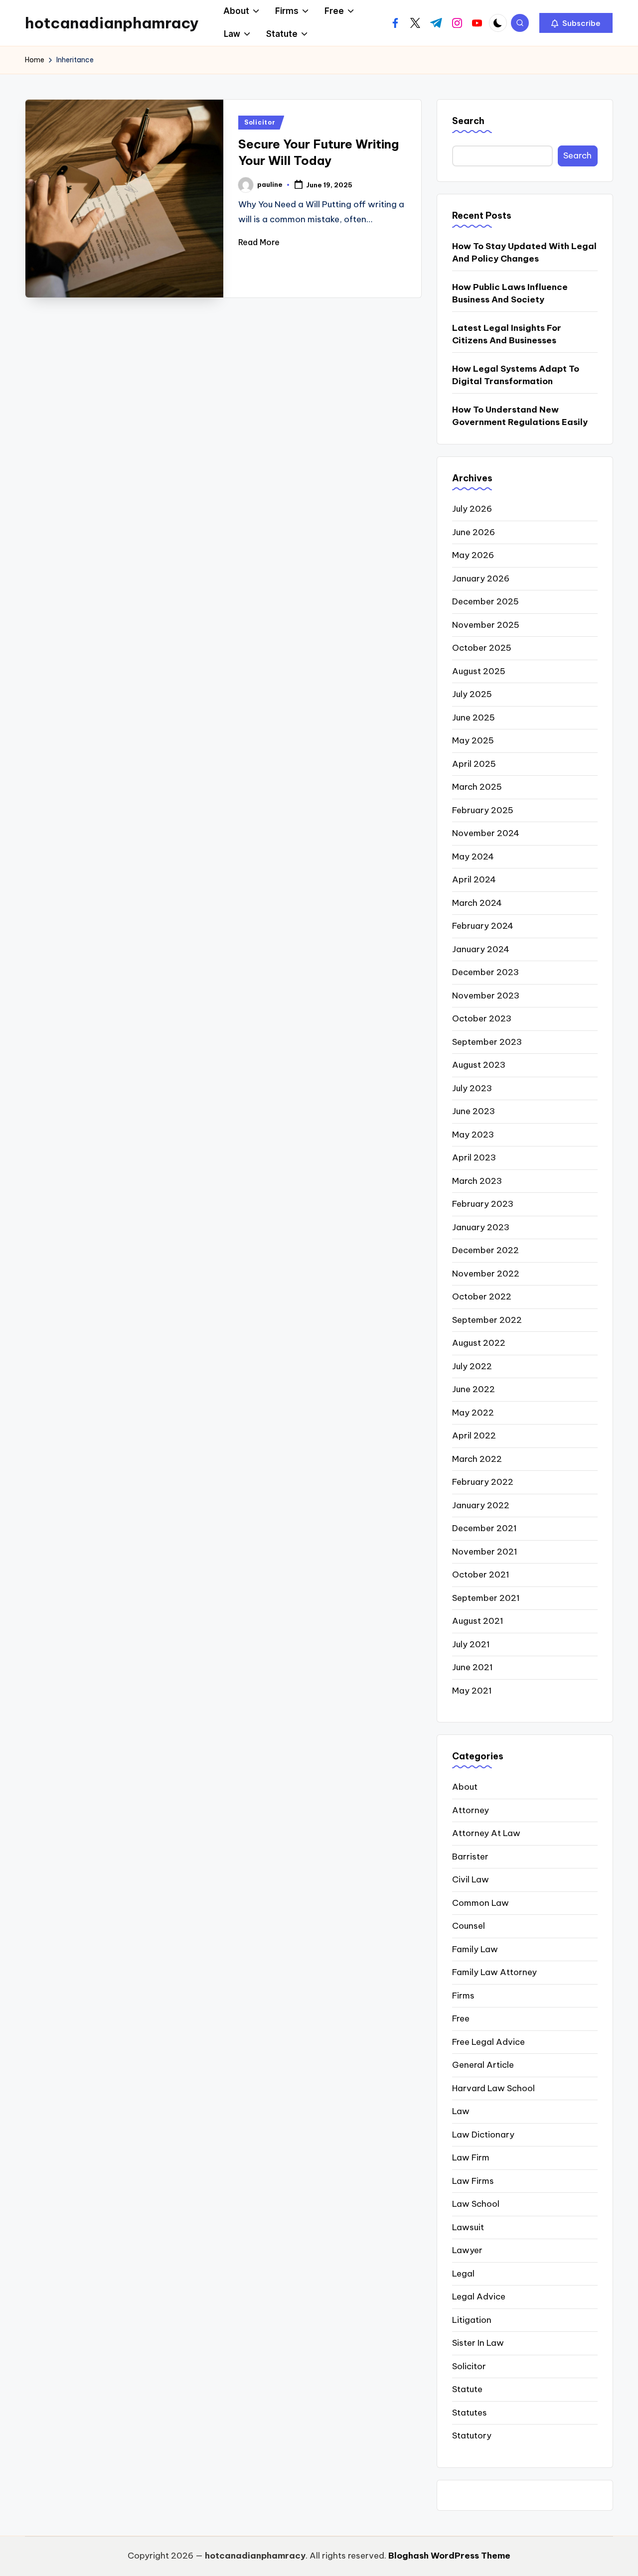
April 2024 (474, 879)
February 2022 (483, 1482)
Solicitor (260, 122)
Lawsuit (468, 2227)
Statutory (472, 2435)
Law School (476, 2204)
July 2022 (472, 1366)
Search (468, 121)
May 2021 (472, 1691)
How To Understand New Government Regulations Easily (520, 416)
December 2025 (485, 601)
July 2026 (472, 509)
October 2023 (482, 1018)
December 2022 (485, 1250)
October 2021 (481, 1574)
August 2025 (479, 671)
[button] (576, 23)
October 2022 (482, 1296)
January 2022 (481, 1505)
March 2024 (477, 903)
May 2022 (473, 1413)
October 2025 (482, 648)
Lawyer (467, 2250)
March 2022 (477, 1459)
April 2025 (474, 764)
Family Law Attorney (494, 1972)
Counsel (469, 1926)
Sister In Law (478, 2343)
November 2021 (485, 1552)
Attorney (471, 1810)
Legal (463, 2274)
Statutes (470, 2413)
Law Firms (473, 2181)
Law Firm (471, 2157)
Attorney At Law (486, 1833)
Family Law (475, 1949)
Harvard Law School (493, 2088)
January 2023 (481, 1227)
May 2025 (473, 740)
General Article (483, 2065)
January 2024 (481, 949)
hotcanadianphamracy (112, 23)
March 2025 (477, 787)
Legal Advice (479, 2296)
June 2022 (474, 1389)
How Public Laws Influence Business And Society (510, 293)
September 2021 (486, 1598)
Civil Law (471, 1879)
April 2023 (474, 1157)
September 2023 (487, 1042)
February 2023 (483, 1204)
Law (461, 2111)
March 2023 (477, 1181)
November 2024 (486, 833)
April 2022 (474, 1435)
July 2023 (472, 1088)
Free (461, 2018)
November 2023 (486, 996)
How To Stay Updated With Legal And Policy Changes (524, 253)
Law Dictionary (483, 2135)
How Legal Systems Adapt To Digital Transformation (516, 375)
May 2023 (473, 1135)
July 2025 (472, 694)
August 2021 (478, 1621)
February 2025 (483, 810)
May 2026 (473, 555)
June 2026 (474, 532)
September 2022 (487, 1320)
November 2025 (486, 625)
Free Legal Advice (488, 2042)
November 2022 (486, 1274)
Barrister (470, 1857)
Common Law (480, 1903)
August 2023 (479, 1065)
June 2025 (474, 717)
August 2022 (479, 1343)
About (465, 1787)
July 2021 (471, 1644)
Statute (467, 2389)
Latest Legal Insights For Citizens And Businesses (507, 334)
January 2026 (481, 578)
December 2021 (484, 1528)
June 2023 (474, 1111)
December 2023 (485, 972)
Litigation (472, 2320)
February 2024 (483, 926)
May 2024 (473, 857)
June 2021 (473, 1667)
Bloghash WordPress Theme (449, 2556)
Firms (463, 1996)
